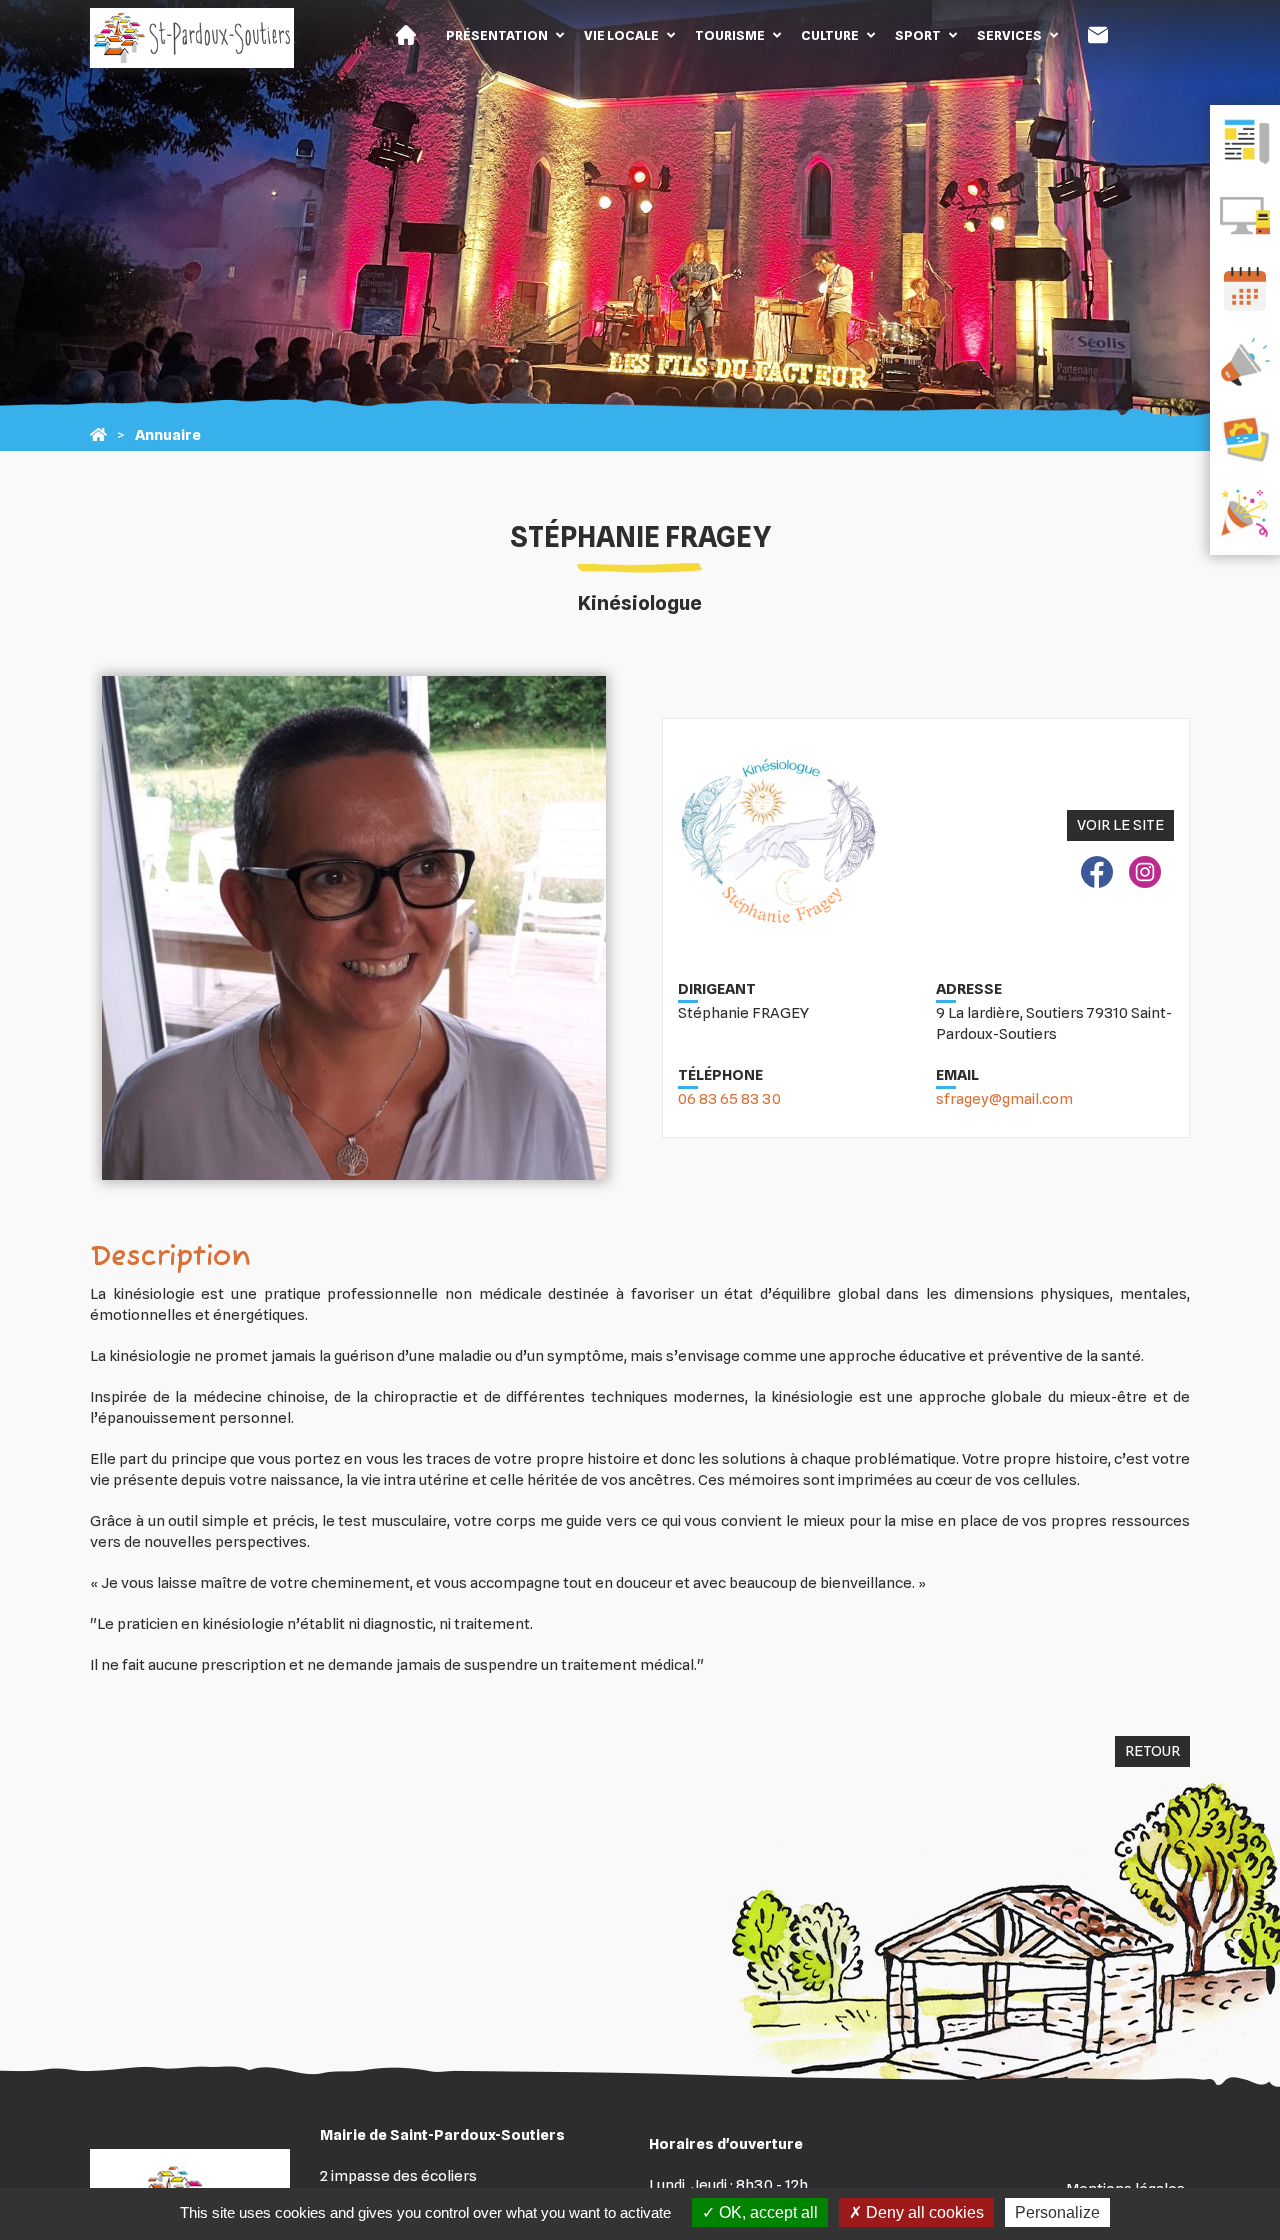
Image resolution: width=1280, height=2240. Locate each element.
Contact (1098, 35)
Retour (1152, 1751)
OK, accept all (766, 2212)
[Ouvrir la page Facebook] (1097, 875)
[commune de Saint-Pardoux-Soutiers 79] (98, 435)
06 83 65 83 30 (729, 1099)
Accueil (406, 35)
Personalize (1057, 2212)
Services (1009, 35)
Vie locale (621, 35)
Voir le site (1120, 825)
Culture (830, 35)
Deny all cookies (923, 2212)
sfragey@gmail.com (1004, 1099)
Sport (918, 35)
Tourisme (730, 35)
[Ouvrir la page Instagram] (1145, 875)
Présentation (497, 35)
